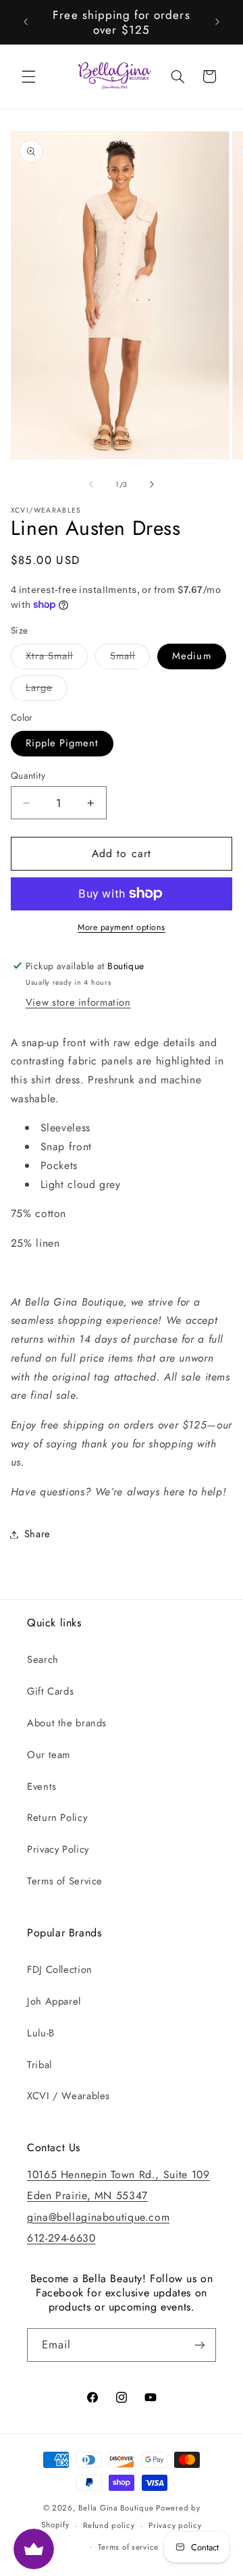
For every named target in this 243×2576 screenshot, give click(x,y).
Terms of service (128, 2547)
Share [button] (37, 1534)
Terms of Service (65, 1881)
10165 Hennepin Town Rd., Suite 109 (118, 2174)
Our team (49, 1755)
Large (47, 690)
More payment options (122, 927)
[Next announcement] (217, 22)
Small (130, 658)
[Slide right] (152, 484)
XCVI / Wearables (69, 2096)
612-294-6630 (61, 2238)
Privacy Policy (58, 1849)
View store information (78, 1002)
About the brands (67, 1723)
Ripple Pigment (62, 743)
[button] (28, 76)
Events (42, 1786)
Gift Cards (50, 1691)
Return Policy (57, 1818)
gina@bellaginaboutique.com (98, 2217)
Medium (191, 656)
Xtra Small (57, 658)
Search (43, 1659)
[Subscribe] (200, 2345)
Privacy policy (175, 2525)
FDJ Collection (60, 1969)
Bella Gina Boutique (116, 2508)
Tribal (39, 2065)
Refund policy (109, 2525)
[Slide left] (91, 484)
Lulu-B (41, 2033)
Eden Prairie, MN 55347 (87, 2195)
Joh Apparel (54, 2001)
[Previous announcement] (26, 22)
